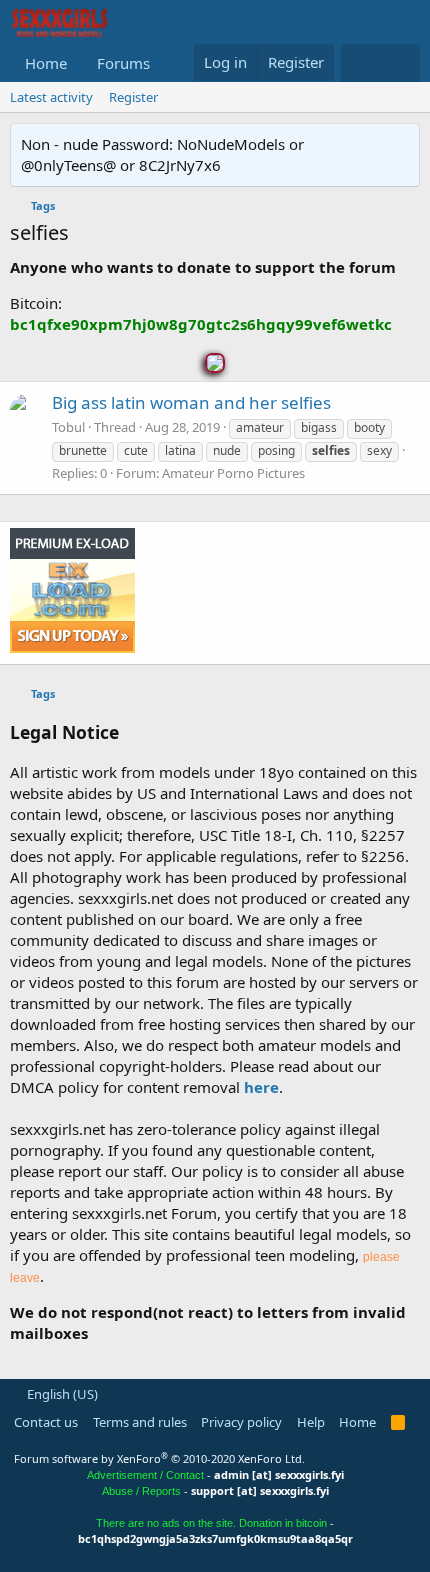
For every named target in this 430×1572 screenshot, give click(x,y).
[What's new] (360, 63)
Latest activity (51, 97)
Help (311, 1422)
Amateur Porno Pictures (233, 473)
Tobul (68, 427)
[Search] (400, 63)
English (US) (61, 1394)
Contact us (46, 1422)
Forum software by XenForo (159, 1458)
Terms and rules (140, 1422)
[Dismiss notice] (400, 144)
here (261, 1087)
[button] (166, 63)
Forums (123, 63)
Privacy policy (241, 1422)
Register (133, 97)
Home (46, 63)
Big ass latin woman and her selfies (191, 402)
